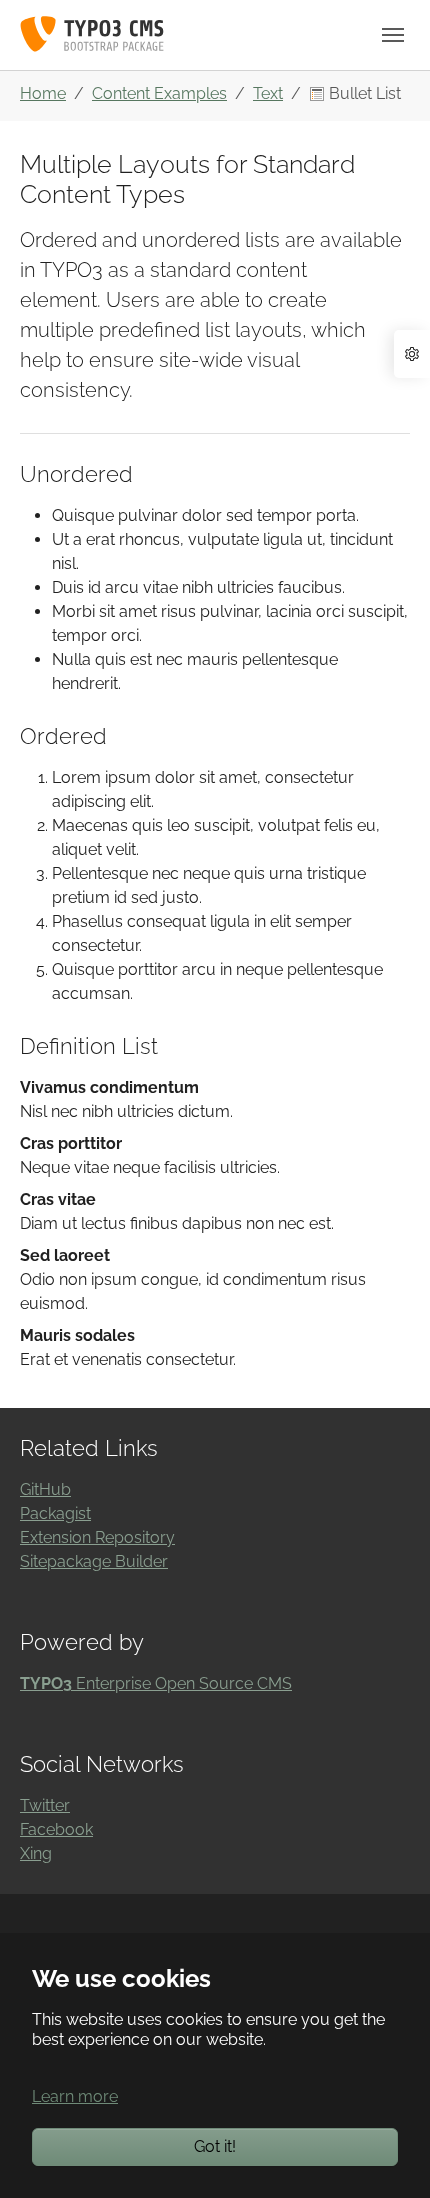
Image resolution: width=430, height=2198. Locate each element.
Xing (36, 1853)
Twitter (45, 1805)
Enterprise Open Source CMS (156, 1683)
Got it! (215, 2146)
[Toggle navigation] (393, 35)
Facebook (56, 1829)
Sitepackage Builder (94, 1561)
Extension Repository (97, 1537)
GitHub (45, 1489)
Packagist (55, 1513)
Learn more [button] (75, 2096)
